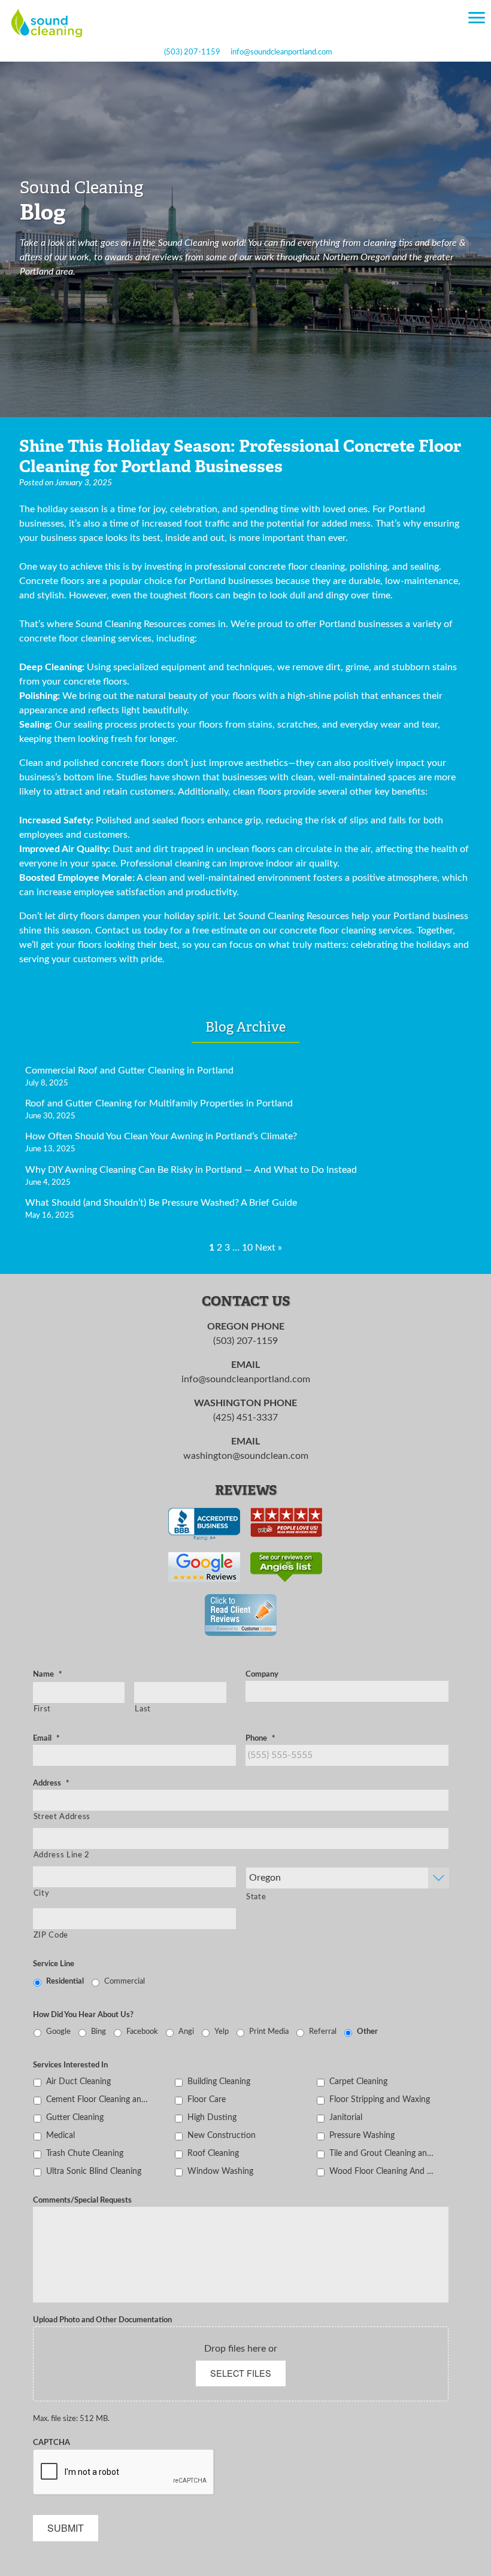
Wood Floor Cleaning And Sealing (382, 2171)
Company (262, 1674)
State (256, 1897)
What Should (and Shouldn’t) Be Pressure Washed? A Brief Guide (161, 1203)
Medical (60, 2135)
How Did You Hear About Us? (83, 2015)
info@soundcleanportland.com (281, 52)
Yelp (222, 2031)
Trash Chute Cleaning (85, 2153)
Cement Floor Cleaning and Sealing (99, 2099)
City (42, 1893)
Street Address (62, 1817)
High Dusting (212, 2117)
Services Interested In (70, 2065)
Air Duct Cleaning (78, 2081)
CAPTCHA (51, 2443)
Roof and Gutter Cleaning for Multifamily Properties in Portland (159, 1103)
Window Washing (220, 2171)
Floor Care (207, 2099)
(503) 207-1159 (192, 52)
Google (58, 2031)
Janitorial (346, 2117)
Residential (65, 1981)
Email (46, 1738)
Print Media (269, 2031)
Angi (186, 2031)
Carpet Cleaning (358, 2081)
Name (48, 1674)
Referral (323, 2031)
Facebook (142, 2031)
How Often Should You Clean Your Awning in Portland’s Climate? (161, 1136)
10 (247, 1248)
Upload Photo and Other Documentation (102, 2320)
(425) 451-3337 (245, 1418)
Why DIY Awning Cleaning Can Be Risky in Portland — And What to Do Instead (191, 1170)
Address (51, 1783)
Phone (260, 1738)
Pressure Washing (362, 2135)
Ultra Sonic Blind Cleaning (94, 2171)
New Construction (222, 2135)
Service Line (54, 1964)
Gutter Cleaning (75, 2117)
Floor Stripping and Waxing (380, 2099)
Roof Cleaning (213, 2153)
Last (143, 1709)
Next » (269, 1248)
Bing (98, 2031)
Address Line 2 (62, 1855)
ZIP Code (51, 1935)
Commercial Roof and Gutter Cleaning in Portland (129, 1070)
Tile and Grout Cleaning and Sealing (382, 2153)
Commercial (125, 1981)
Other (367, 2031)
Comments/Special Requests (82, 2200)
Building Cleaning (219, 2081)
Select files (241, 2373)
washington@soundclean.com (246, 1456)
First (42, 1709)
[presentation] (124, 2472)
